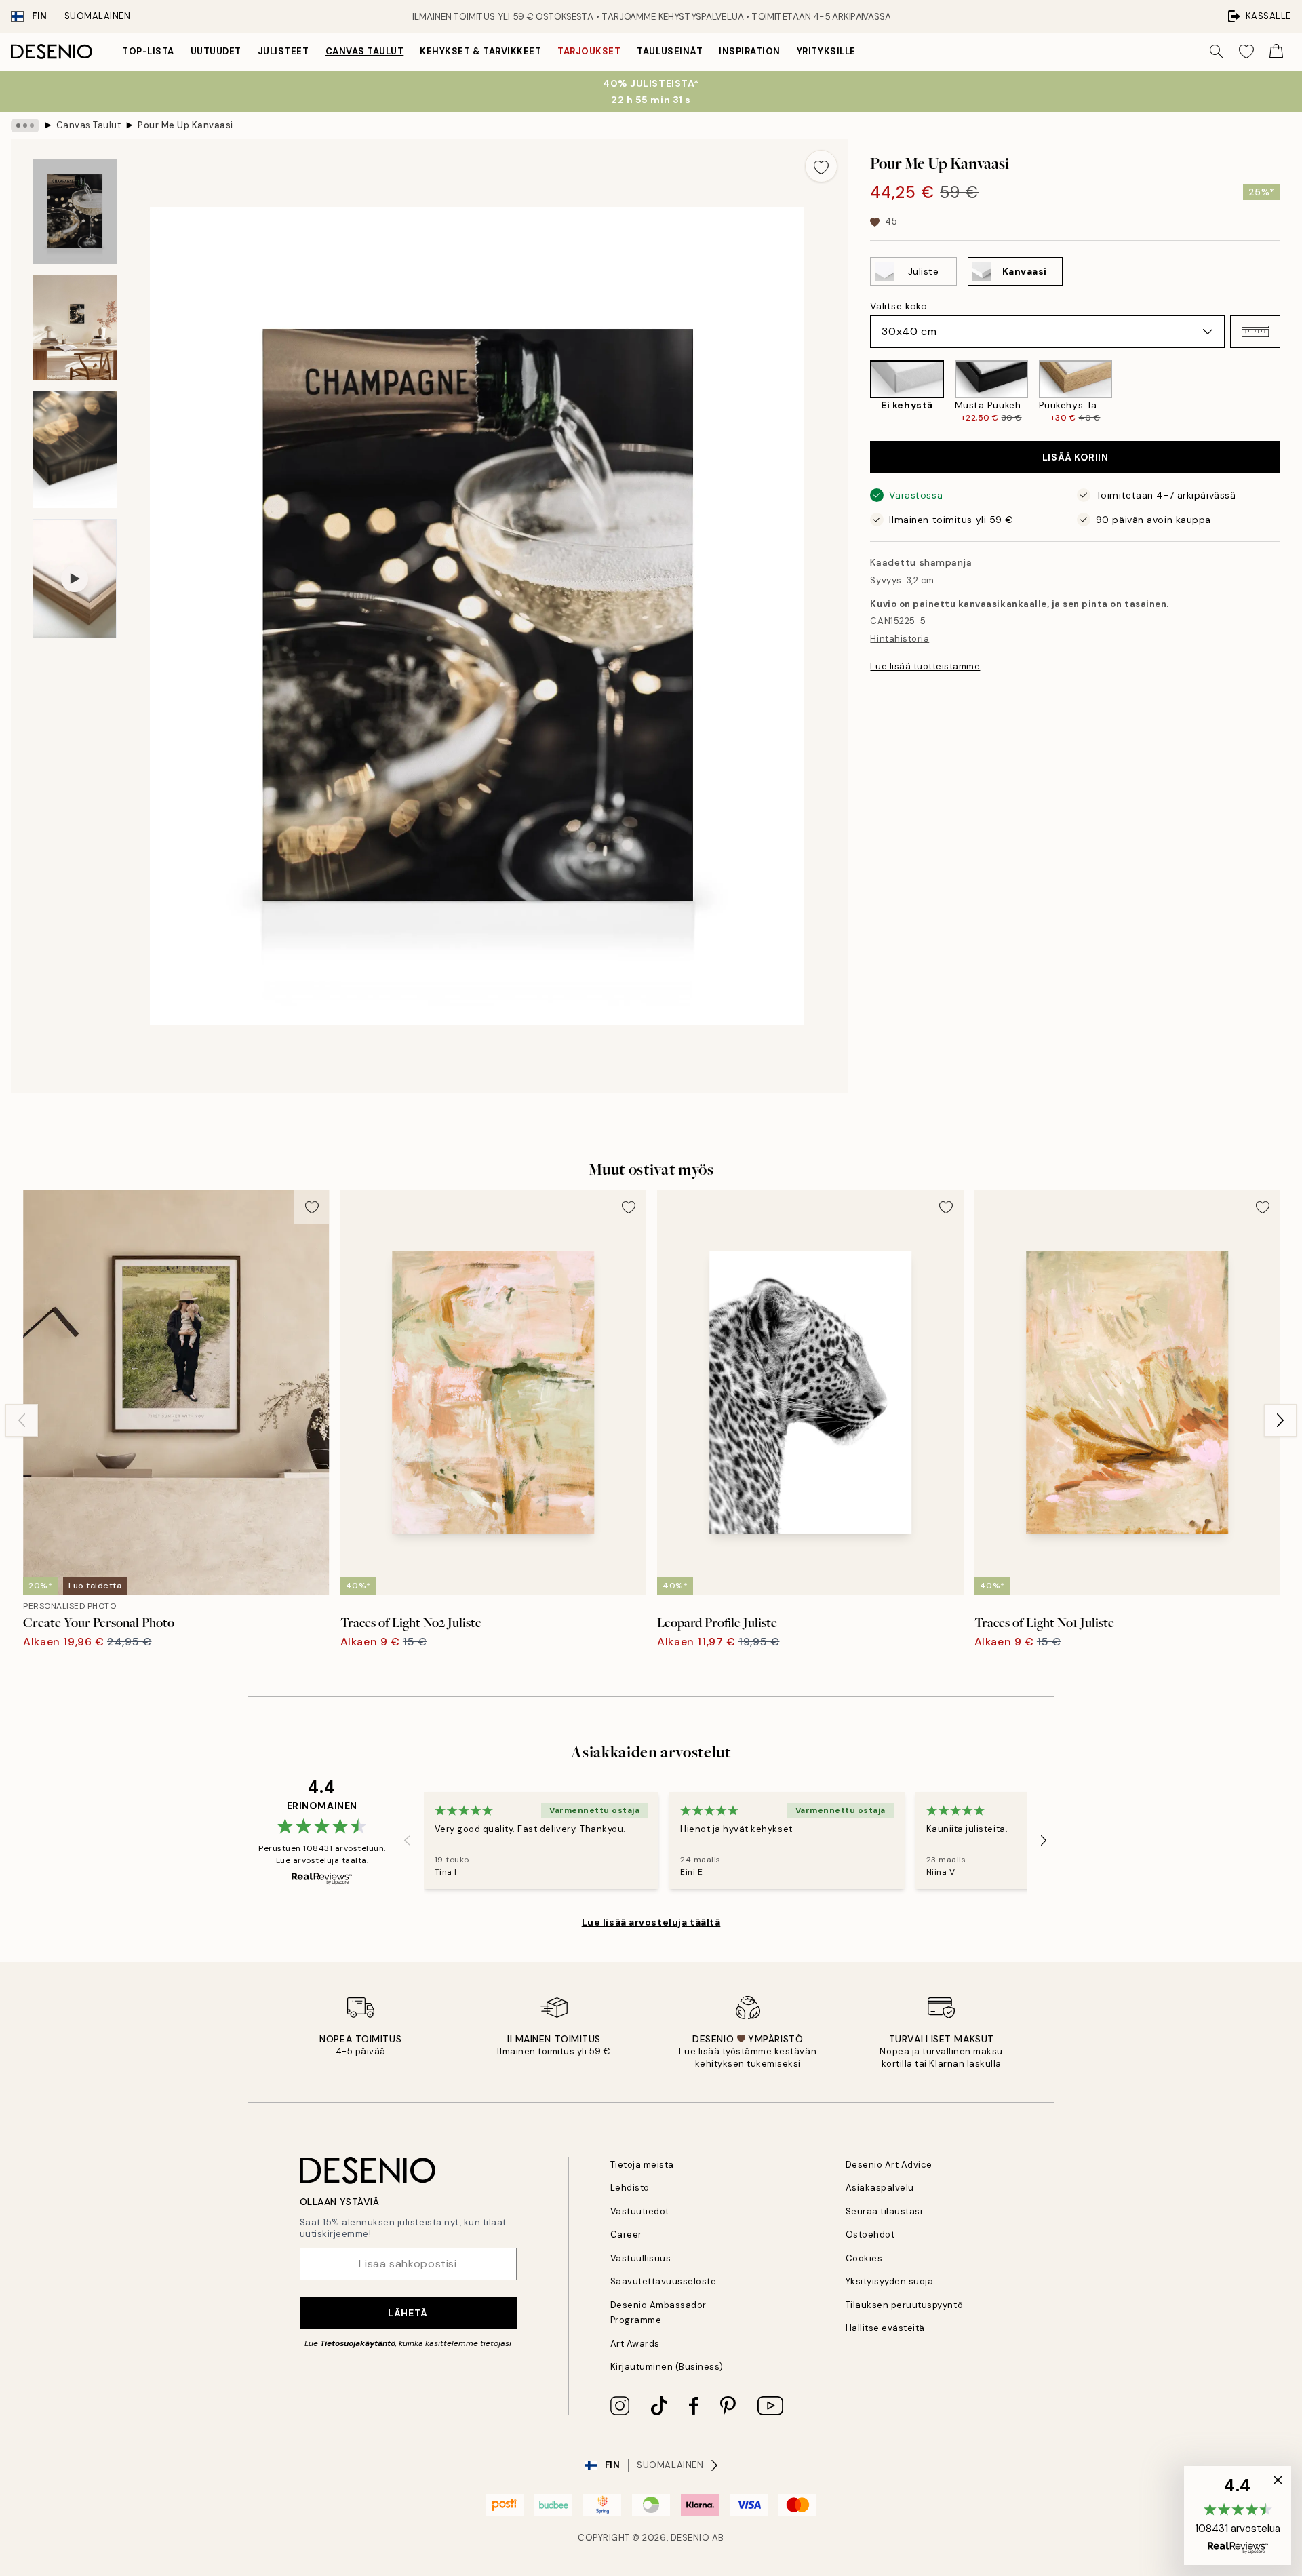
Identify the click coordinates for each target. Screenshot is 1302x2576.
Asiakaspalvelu (880, 2188)
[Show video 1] (75, 579)
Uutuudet (216, 51)
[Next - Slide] (1291, 392)
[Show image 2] (75, 327)
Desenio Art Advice (889, 2165)
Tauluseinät (670, 51)
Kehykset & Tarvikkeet (480, 51)
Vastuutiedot (640, 2211)
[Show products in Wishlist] (1246, 52)
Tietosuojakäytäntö (358, 2343)
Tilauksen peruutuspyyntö (904, 2305)
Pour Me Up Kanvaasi (185, 125)
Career (626, 2235)
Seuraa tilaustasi (884, 2211)
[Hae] (1217, 52)
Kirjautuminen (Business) (667, 2367)
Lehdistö (630, 2188)
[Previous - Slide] (859, 392)
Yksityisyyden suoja (890, 2281)
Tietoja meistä (642, 2165)
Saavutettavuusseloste (664, 2281)
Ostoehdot (870, 2235)
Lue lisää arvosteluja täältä (651, 1922)
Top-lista (148, 51)
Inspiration (750, 51)
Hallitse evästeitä (885, 2328)
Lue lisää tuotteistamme (925, 666)
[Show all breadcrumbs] (25, 125)
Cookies (864, 2258)
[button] (1255, 332)
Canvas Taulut (365, 51)
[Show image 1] (75, 211)
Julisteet (283, 51)
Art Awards (635, 2344)
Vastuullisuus (641, 2258)
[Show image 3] (75, 449)
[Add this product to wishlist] (821, 166)
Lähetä (408, 2313)
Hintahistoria (900, 639)
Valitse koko (899, 306)
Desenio (690, 2538)
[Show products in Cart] (1276, 52)
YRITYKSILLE (826, 51)
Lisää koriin (1076, 457)
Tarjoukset (589, 51)
